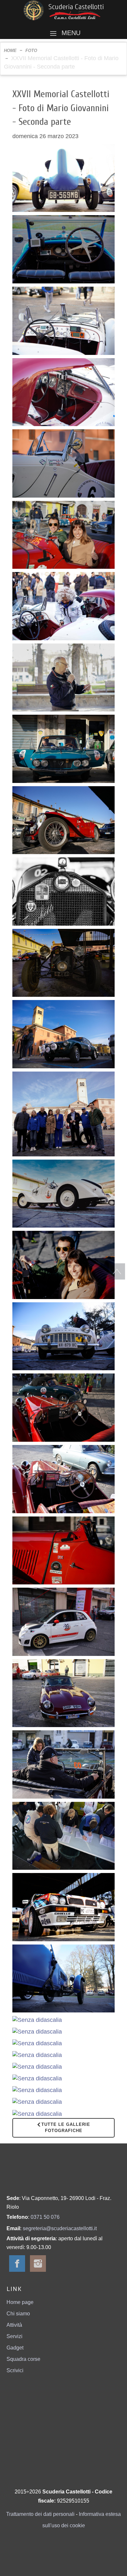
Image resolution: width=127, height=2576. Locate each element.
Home (10, 51)
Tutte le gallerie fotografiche (66, 2127)
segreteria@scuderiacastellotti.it (60, 2228)
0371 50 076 (45, 2217)
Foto (31, 51)
